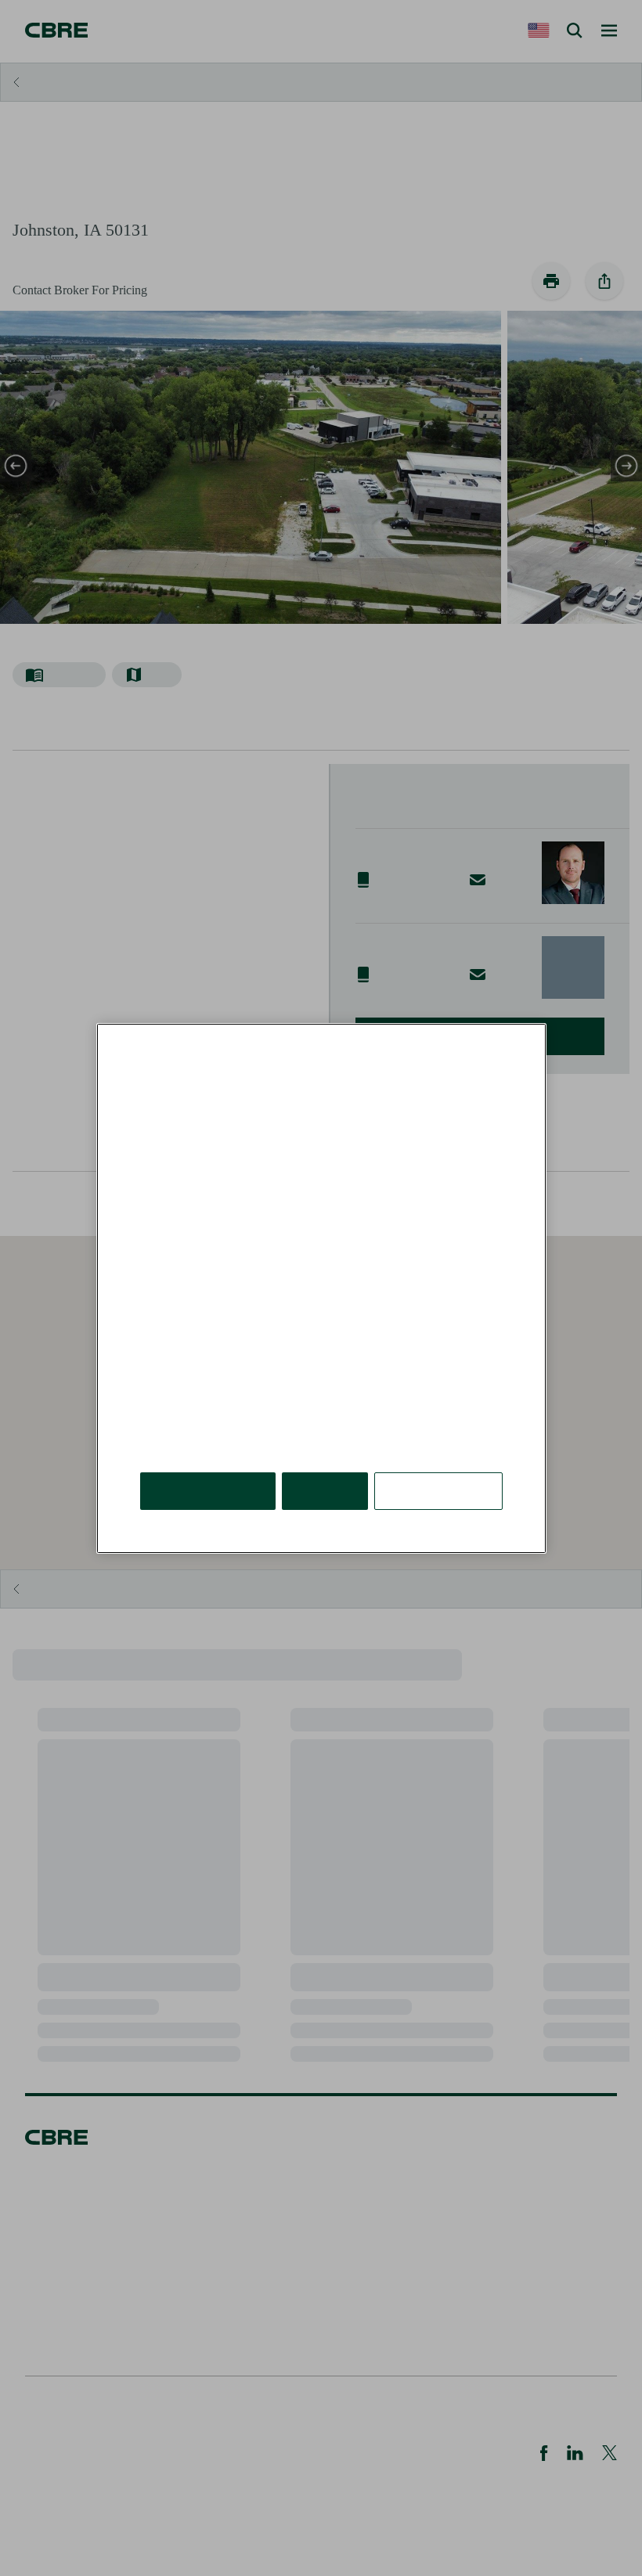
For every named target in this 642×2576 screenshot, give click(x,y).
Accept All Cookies (208, 1490)
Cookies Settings (438, 1490)
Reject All (325, 1490)
